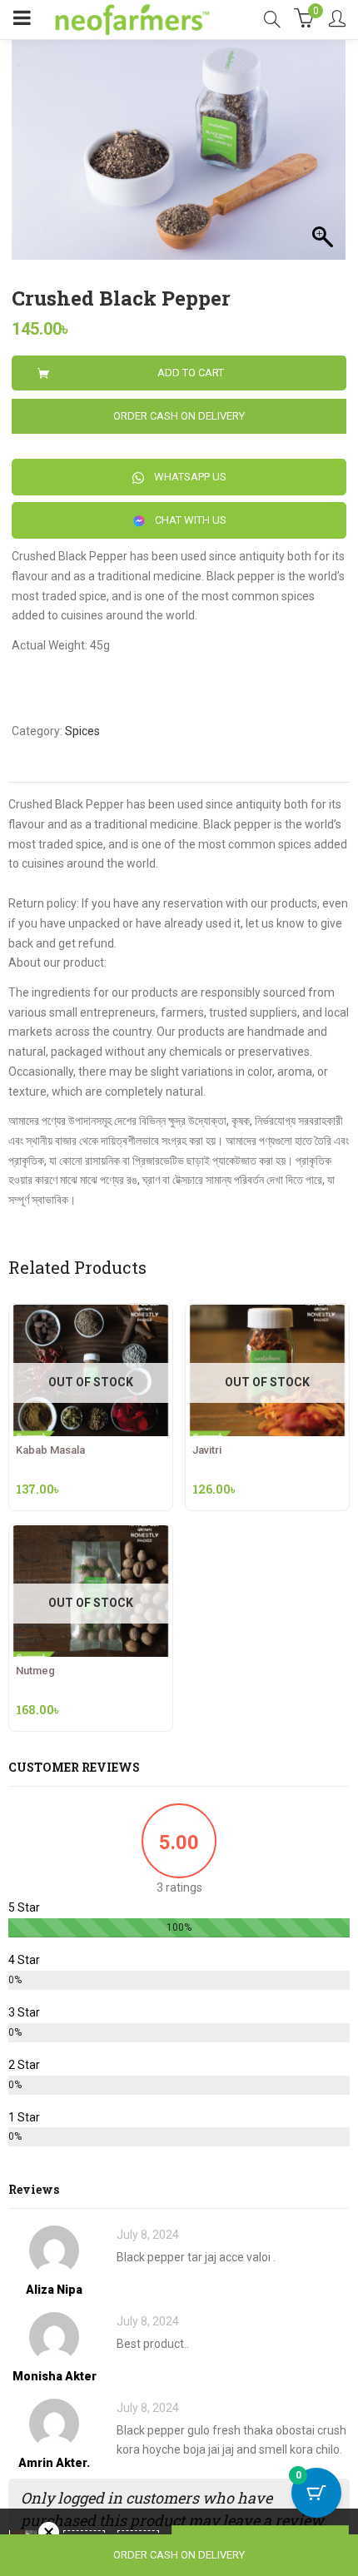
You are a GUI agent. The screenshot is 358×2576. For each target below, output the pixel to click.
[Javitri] (267, 1314)
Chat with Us (189, 520)
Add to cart (191, 373)
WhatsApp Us (189, 477)
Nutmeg (35, 1671)
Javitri (207, 1450)
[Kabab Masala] (91, 1314)
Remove (49, 2532)
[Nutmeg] (91, 1534)
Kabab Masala (50, 1450)
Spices (82, 731)
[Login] (337, 20)
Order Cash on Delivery (179, 416)
